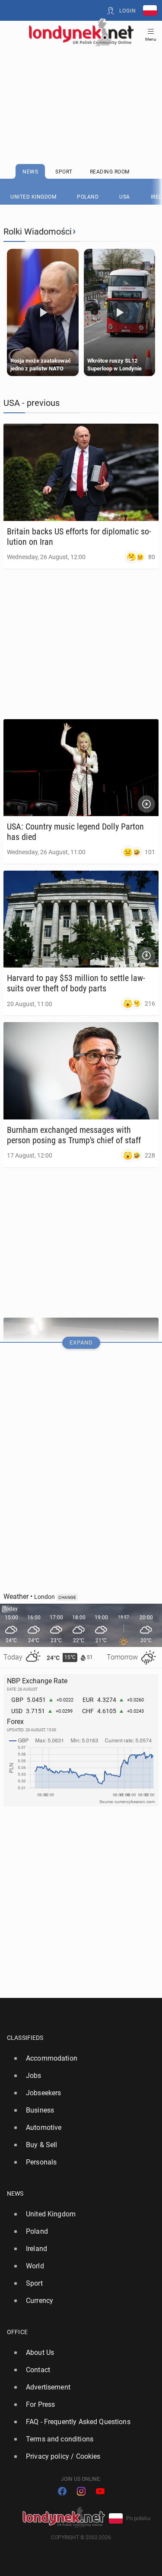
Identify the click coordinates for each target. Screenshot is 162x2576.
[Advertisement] (81, 83)
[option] (78, 2058)
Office (17, 2332)
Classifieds (25, 2038)
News (15, 2193)
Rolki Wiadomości (38, 232)
